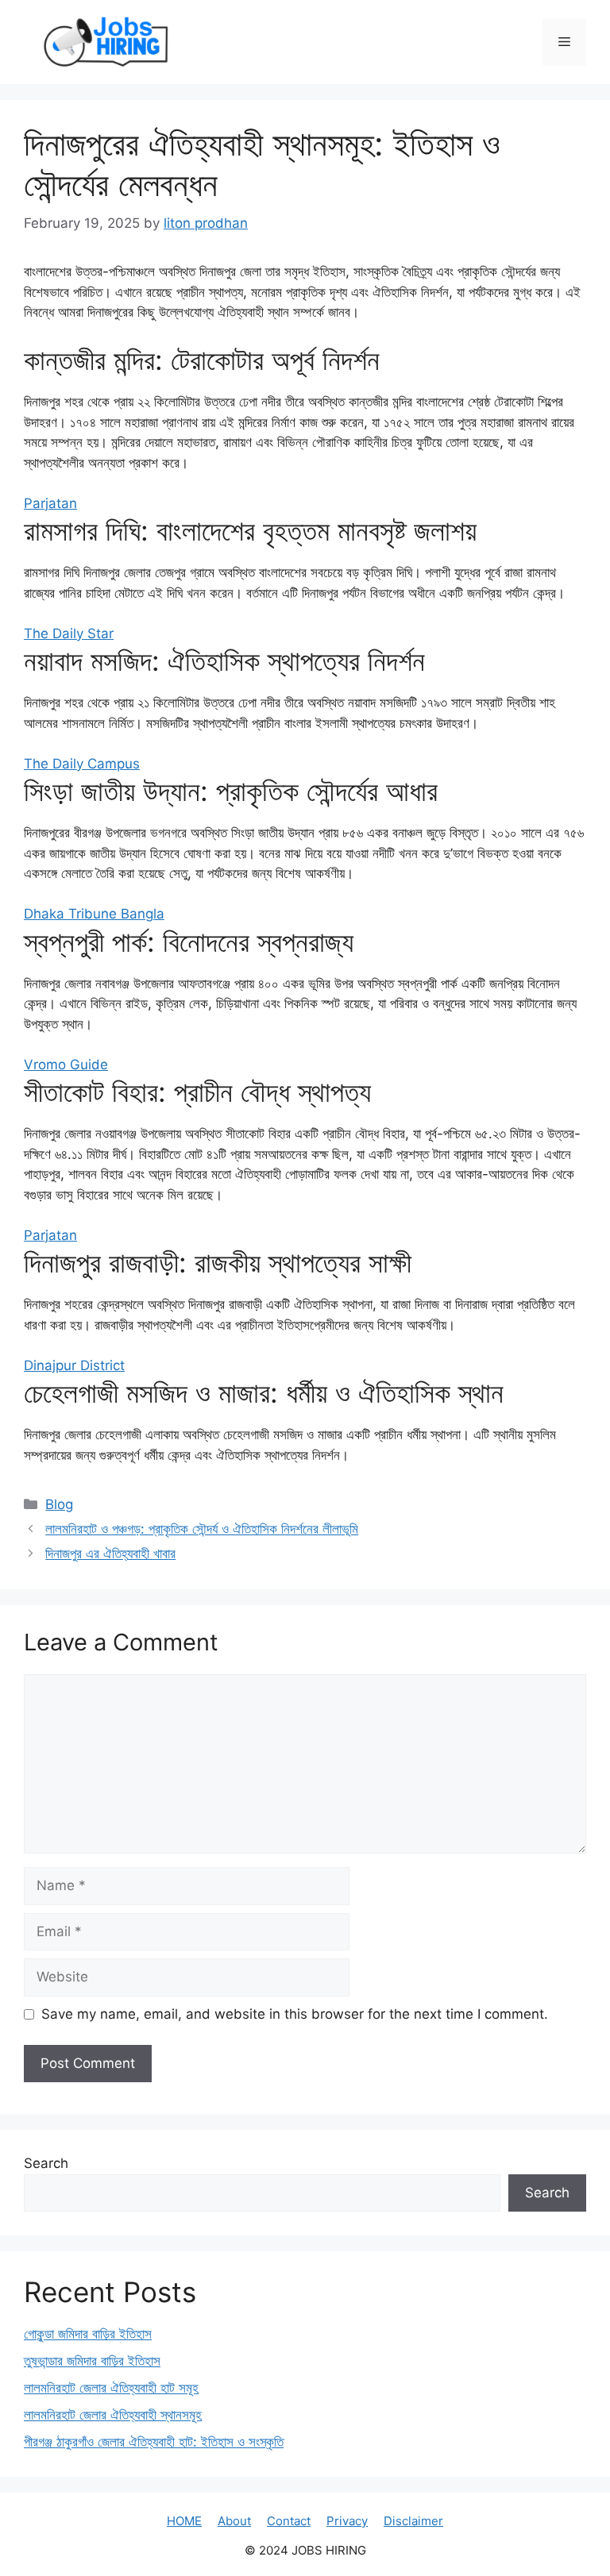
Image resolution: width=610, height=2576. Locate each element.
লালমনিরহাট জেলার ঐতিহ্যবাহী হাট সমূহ (111, 2388)
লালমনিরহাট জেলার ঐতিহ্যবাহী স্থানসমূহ (113, 2415)
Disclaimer (413, 2521)
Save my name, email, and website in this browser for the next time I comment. (295, 2014)
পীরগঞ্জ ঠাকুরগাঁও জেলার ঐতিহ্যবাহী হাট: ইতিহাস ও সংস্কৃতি (154, 2442)
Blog (59, 1504)
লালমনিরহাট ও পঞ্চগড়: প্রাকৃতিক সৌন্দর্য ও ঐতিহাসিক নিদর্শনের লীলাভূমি (202, 1529)
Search (46, 2163)
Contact (289, 2521)
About (234, 2521)
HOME (184, 2521)
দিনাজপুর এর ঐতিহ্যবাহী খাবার (110, 1554)
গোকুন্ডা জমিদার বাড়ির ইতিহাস (88, 2334)
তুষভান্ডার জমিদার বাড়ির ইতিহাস (92, 2361)
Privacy (347, 2521)
